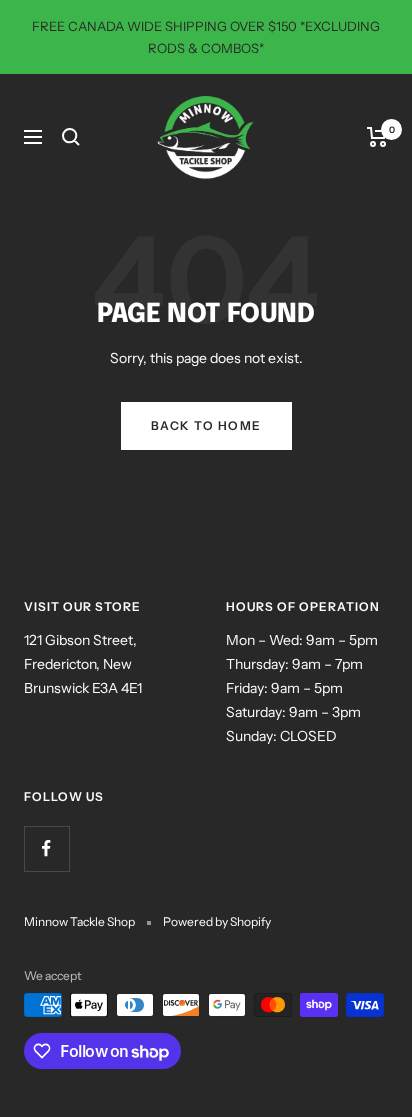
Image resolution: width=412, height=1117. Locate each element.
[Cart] (377, 137)
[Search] (71, 137)
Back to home (206, 425)
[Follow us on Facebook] (46, 848)
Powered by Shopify (217, 921)
